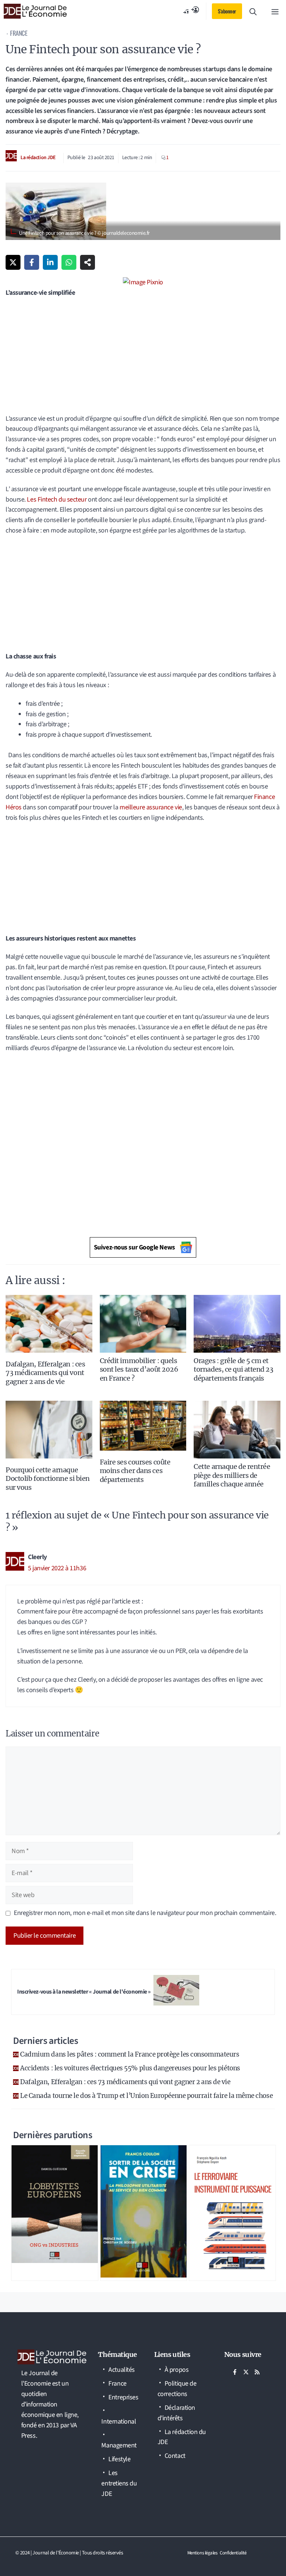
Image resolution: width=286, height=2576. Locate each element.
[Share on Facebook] (32, 262)
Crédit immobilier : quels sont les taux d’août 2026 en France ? (139, 1369)
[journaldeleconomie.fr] (35, 11)
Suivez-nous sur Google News (134, 1247)
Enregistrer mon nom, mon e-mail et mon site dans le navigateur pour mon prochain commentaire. (145, 1913)
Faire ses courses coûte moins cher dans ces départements (135, 1471)
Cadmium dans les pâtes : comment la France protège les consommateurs (130, 2054)
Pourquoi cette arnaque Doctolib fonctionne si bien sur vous (48, 1479)
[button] (253, 11)
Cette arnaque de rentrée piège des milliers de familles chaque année (232, 1475)
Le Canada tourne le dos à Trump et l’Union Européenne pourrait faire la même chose (146, 2096)
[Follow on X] (246, 2372)
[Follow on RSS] (257, 2372)
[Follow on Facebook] (235, 2372)
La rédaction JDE (38, 158)
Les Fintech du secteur (57, 500)
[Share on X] (13, 262)
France (19, 33)
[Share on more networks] (88, 262)
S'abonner (227, 11)
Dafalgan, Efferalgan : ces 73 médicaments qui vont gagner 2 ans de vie (45, 1373)
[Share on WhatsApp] (69, 262)
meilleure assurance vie (151, 807)
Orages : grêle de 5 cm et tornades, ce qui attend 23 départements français (233, 1369)
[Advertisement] (143, 358)
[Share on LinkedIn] (50, 262)
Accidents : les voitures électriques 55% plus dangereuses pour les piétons (130, 2068)
